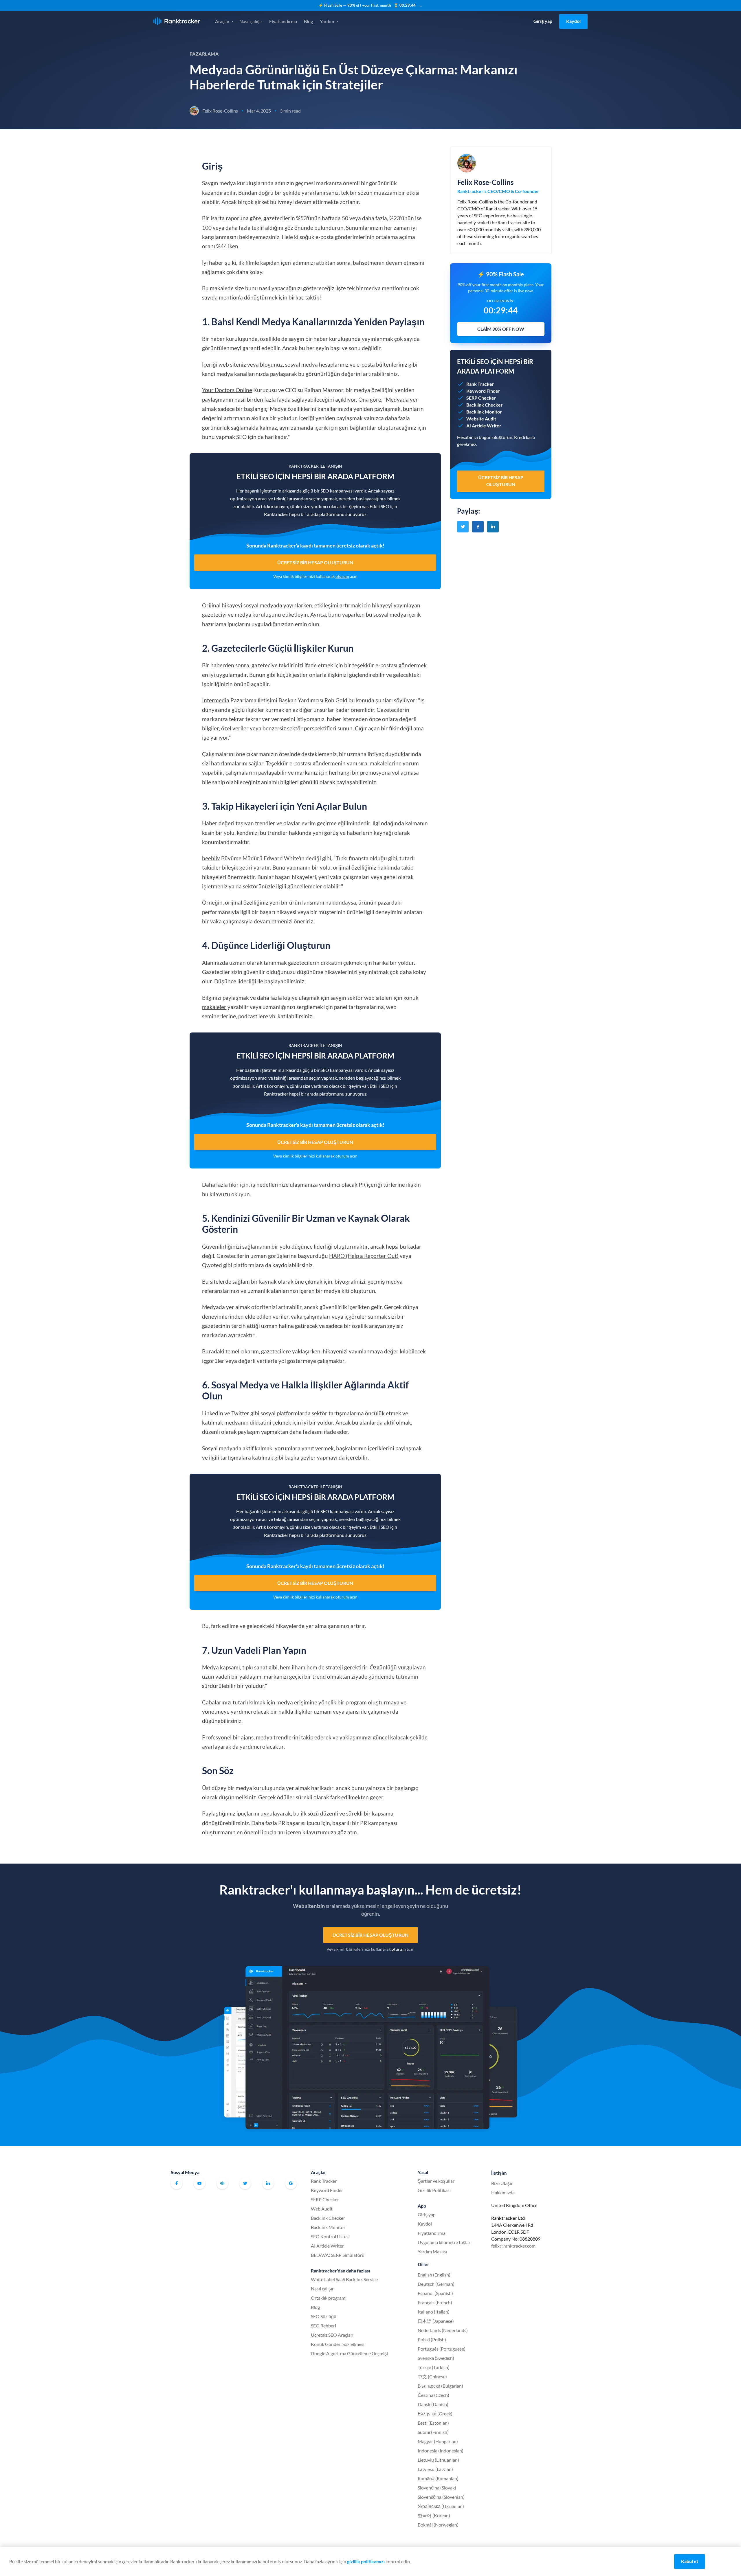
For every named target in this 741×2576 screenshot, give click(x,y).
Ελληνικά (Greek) (435, 2414)
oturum (342, 576)
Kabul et (690, 2561)
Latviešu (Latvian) (435, 2469)
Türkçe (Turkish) (434, 2367)
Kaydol (573, 21)
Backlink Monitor (328, 2227)
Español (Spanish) (435, 2293)
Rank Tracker (324, 2181)
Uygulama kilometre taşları (445, 2242)
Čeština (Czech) (433, 2395)
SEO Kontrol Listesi (330, 2236)
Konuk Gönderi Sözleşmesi (338, 2344)
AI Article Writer (327, 2246)
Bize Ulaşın (502, 2183)
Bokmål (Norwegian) (438, 2525)
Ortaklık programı (329, 2298)
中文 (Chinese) (432, 2376)
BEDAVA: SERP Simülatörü (338, 2255)
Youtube (199, 2183)
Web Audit (322, 2209)
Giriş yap (543, 21)
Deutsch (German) (436, 2284)
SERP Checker (325, 2199)
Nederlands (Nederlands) (443, 2330)
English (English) (434, 2275)
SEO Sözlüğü (324, 2316)
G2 (291, 2183)
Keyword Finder (327, 2190)
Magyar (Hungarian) (438, 2441)
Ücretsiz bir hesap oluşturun (315, 562)
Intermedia (216, 700)
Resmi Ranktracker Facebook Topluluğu (222, 2183)
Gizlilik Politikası (434, 2190)
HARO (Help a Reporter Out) (364, 1256)
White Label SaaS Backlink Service (344, 2279)
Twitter (245, 2183)
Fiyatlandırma (283, 21)
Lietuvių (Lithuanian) (438, 2460)
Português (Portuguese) (442, 2349)
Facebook (177, 2183)
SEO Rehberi (323, 2326)
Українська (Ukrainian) (441, 2506)
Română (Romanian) (438, 2478)
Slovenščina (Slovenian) (441, 2497)
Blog (308, 21)
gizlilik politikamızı (366, 2561)
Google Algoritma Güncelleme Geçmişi (349, 2353)
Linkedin (268, 2183)
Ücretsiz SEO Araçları (332, 2335)
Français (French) (435, 2302)
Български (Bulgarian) (440, 2386)
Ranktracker (177, 21)
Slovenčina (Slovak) (437, 2488)
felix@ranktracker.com (513, 2246)
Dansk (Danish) (433, 2404)
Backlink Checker (328, 2218)
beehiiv (211, 858)
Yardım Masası (432, 2251)
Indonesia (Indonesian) (441, 2451)
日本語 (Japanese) (436, 2321)
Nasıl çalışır (251, 21)
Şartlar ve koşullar (436, 2181)
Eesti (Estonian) (433, 2423)
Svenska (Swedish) (436, 2358)
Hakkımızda (503, 2192)
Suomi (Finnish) (433, 2432)
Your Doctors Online (227, 390)
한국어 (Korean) (434, 2515)
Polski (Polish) (432, 2339)
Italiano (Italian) (434, 2312)
